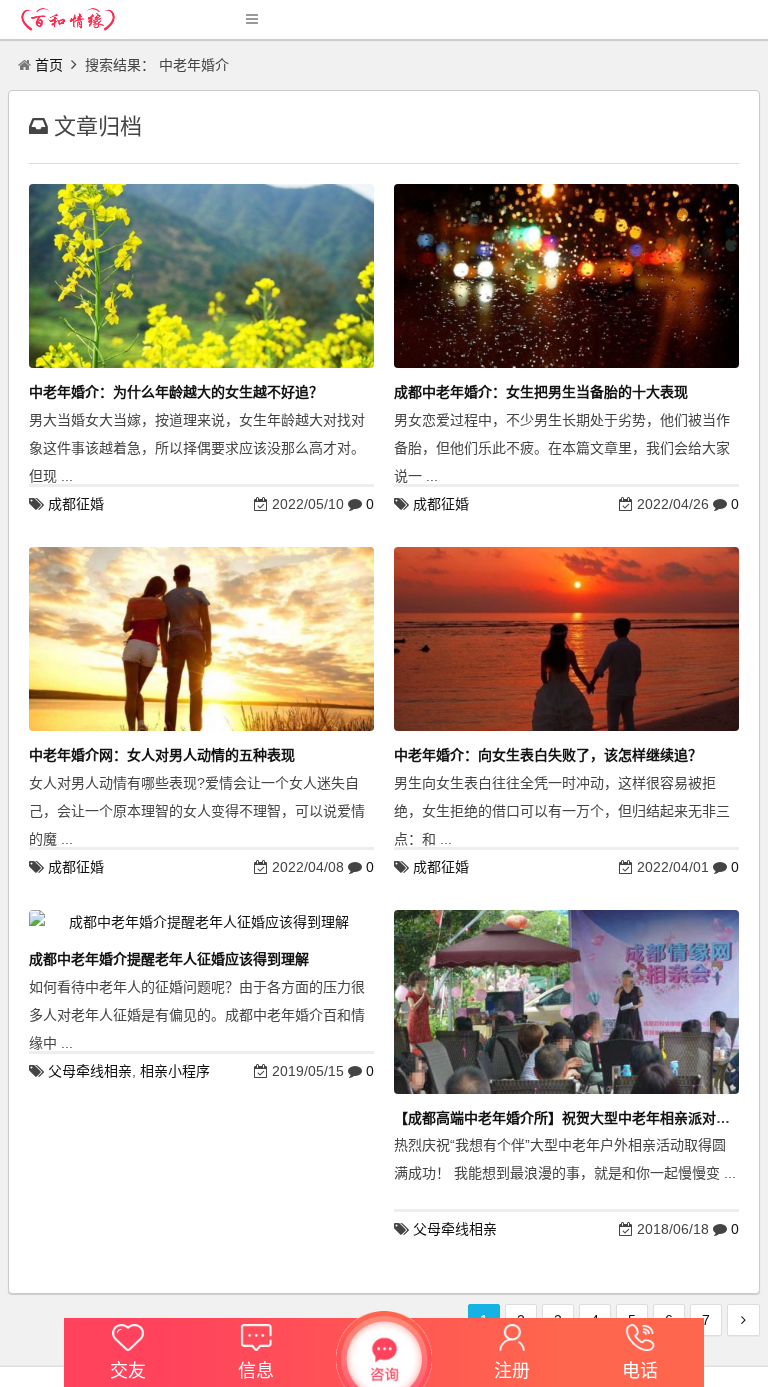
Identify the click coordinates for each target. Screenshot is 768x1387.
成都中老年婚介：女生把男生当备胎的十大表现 (541, 392)
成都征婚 (76, 504)
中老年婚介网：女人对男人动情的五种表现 (162, 755)
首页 (49, 65)
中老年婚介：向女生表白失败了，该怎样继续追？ (548, 755)
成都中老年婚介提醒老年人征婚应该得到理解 (169, 959)
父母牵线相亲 (90, 1071)
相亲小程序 (175, 1071)
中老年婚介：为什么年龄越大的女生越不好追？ (176, 392)
